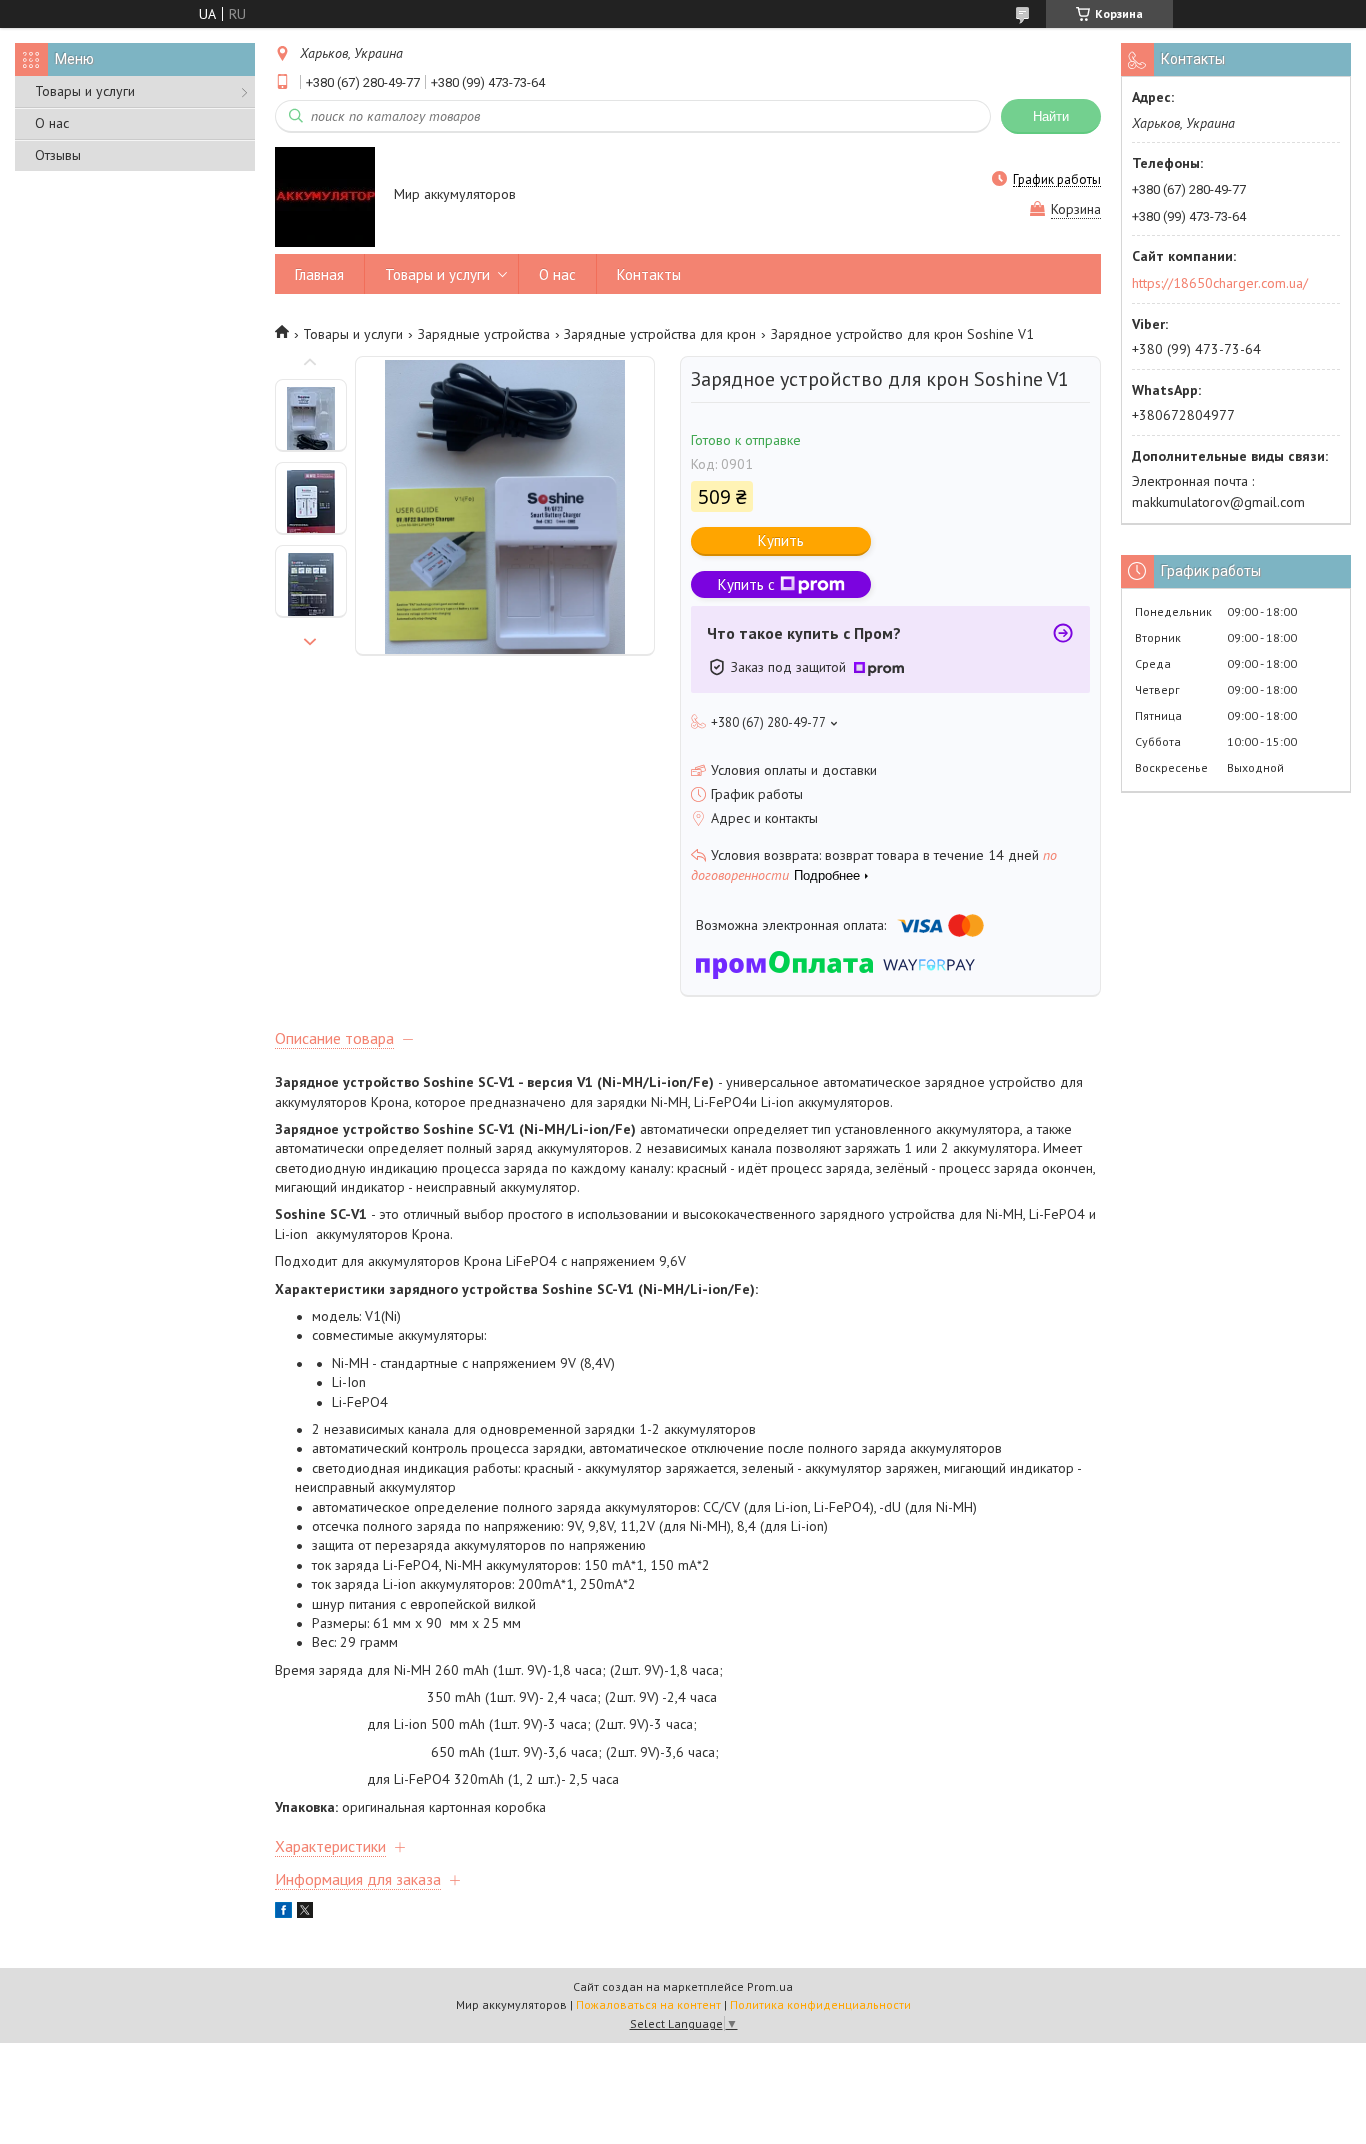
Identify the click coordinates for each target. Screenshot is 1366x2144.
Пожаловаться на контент (648, 2004)
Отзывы (58, 155)
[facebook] (283, 1913)
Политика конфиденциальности (820, 2004)
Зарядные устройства (484, 334)
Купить (781, 540)
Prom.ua (770, 1986)
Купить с (746, 584)
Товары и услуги (85, 91)
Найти (1051, 116)
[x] (305, 1913)
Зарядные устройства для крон (660, 334)
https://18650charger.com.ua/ (1220, 283)
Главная (319, 274)
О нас (52, 123)
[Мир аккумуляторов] (325, 196)
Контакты (649, 274)
